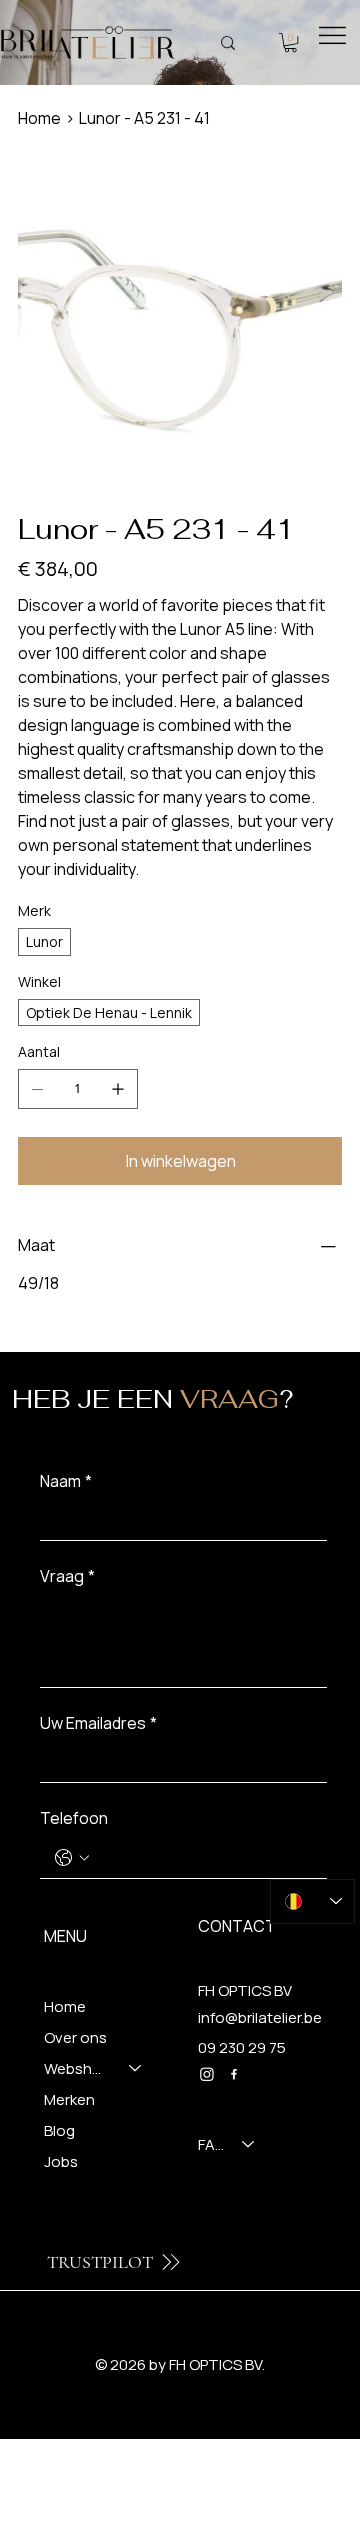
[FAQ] (249, 2144)
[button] (290, 42)
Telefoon (74, 1818)
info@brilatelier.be (260, 2017)
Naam (66, 1481)
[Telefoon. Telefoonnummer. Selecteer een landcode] (72, 1858)
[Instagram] (207, 2074)
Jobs (61, 2161)
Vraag (67, 1576)
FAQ (211, 2144)
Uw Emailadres (98, 1723)
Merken (69, 2099)
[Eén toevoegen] (118, 1089)
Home (65, 2006)
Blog (59, 2130)
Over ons (75, 2037)
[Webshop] (136, 2068)
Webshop (77, 2068)
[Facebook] (234, 2074)
